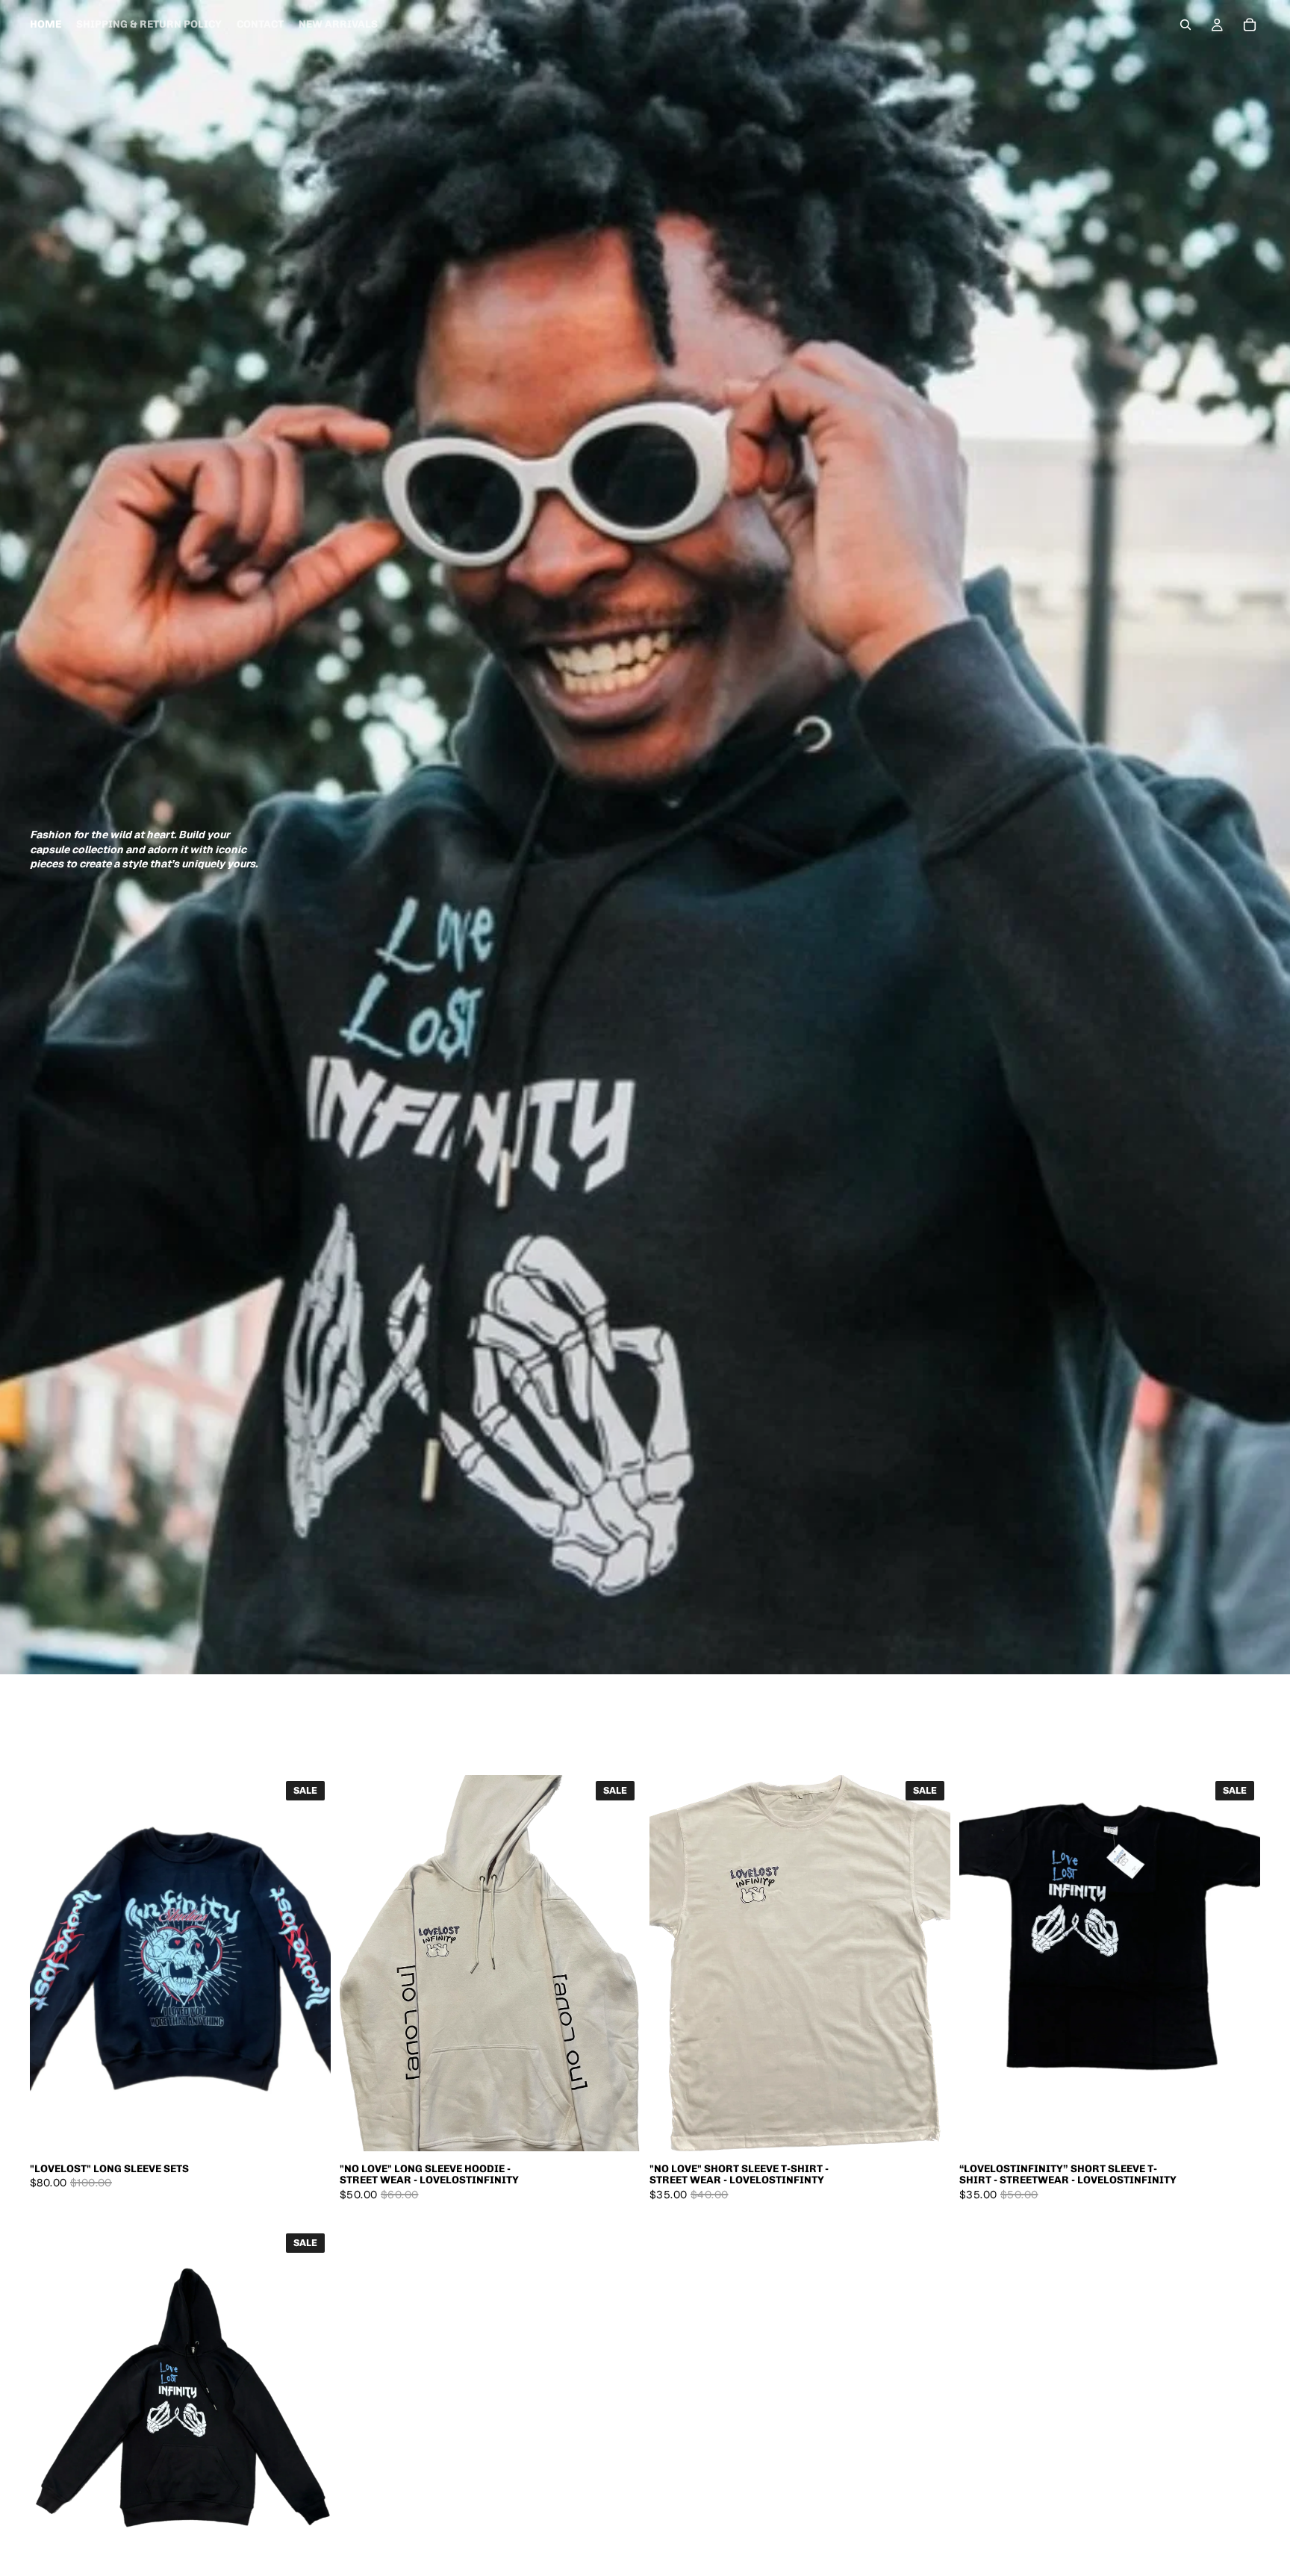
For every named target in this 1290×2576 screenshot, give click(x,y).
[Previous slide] (52, 1963)
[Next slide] (308, 1963)
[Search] (1185, 25)
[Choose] (308, 2128)
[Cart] (1250, 25)
